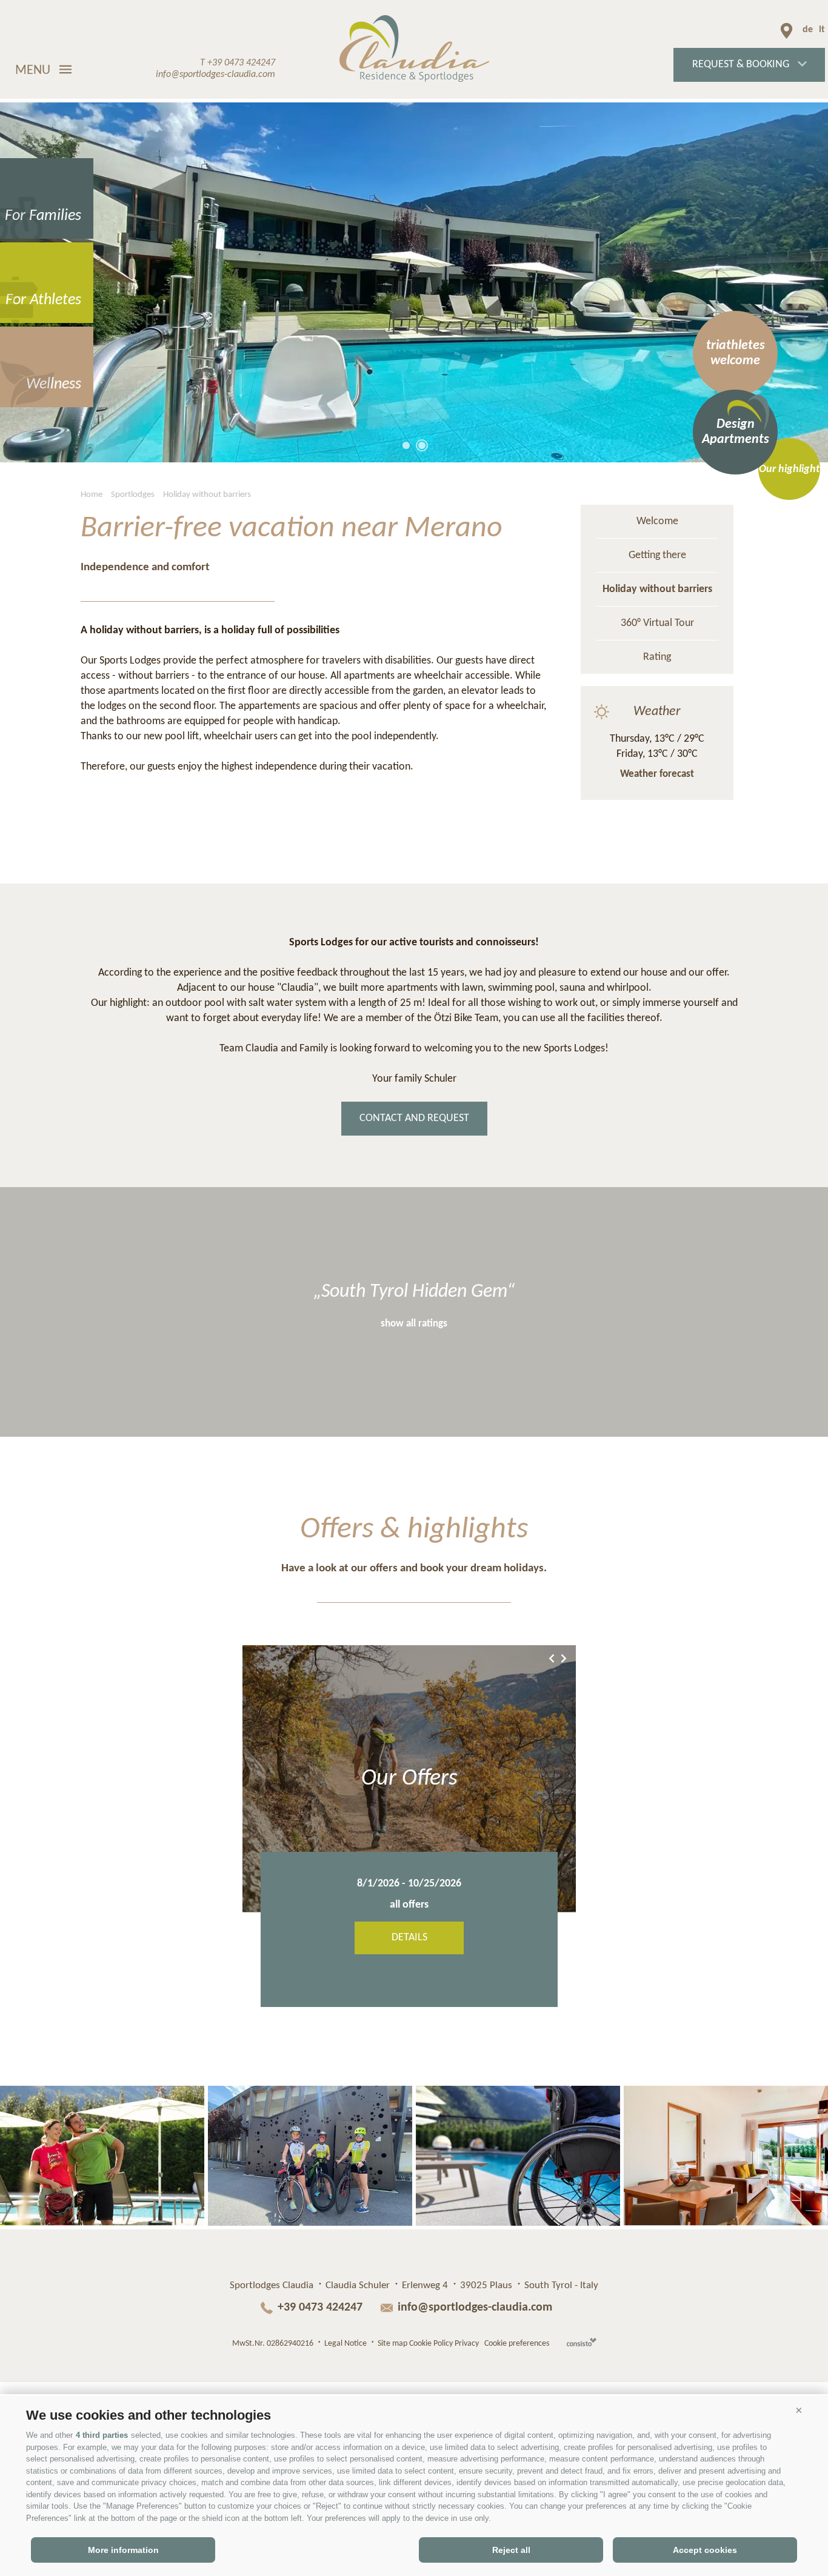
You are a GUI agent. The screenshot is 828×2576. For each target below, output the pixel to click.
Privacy (467, 2344)
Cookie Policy (431, 2344)
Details (409, 1938)
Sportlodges (133, 495)
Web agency (582, 2342)
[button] (799, 2411)
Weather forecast (657, 774)
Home (92, 495)
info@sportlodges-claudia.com (475, 2308)
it (822, 30)
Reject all (511, 2550)
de (808, 30)
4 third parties (102, 2435)
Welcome (657, 521)
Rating (657, 657)
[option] (414, 282)
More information (123, 2550)
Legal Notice (346, 2344)
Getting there (657, 555)
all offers (409, 1905)
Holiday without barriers (207, 495)
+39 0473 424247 (322, 2308)
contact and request (414, 1118)
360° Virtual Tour (657, 623)
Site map (392, 2344)
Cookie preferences (517, 2344)
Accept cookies (705, 2550)
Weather (657, 712)
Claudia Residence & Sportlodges (414, 48)
